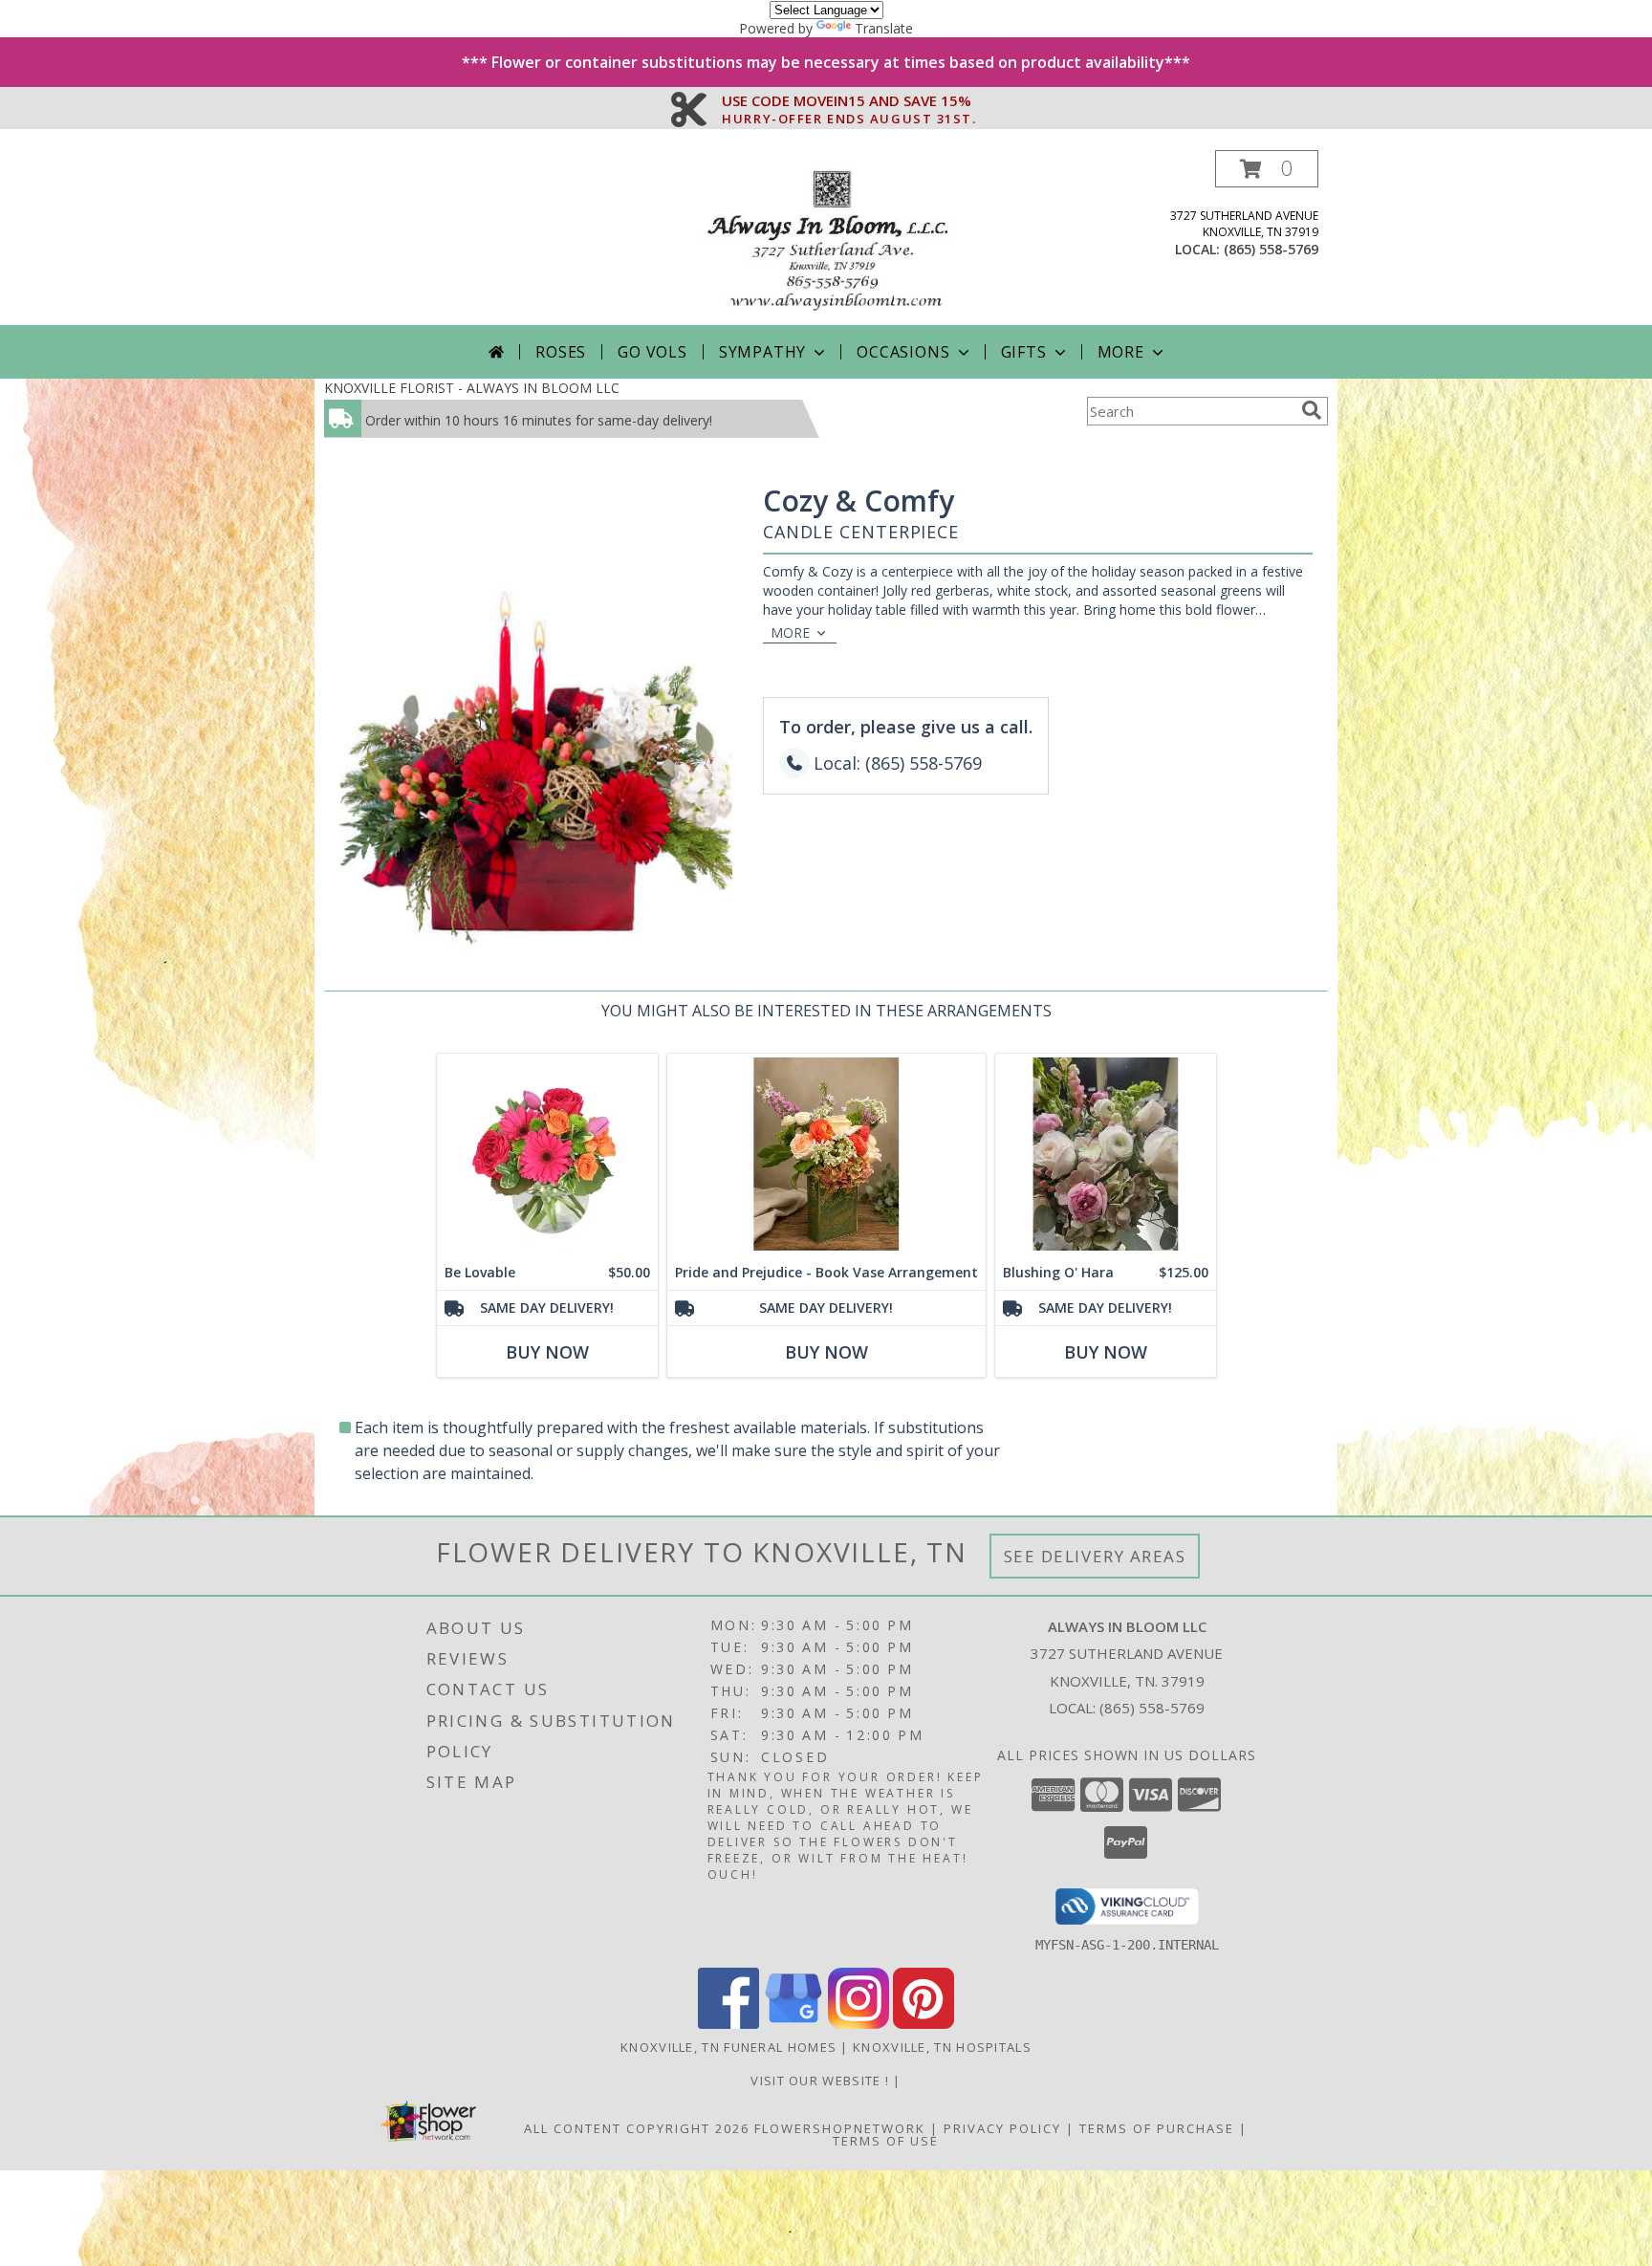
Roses (561, 352)
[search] (1312, 410)
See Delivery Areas (1095, 1556)
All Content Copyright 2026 (637, 2128)
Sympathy (762, 352)
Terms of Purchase (1157, 2128)
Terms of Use (886, 2141)
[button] (1267, 169)
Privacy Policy (1002, 2128)
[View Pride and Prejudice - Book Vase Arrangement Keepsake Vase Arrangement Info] (826, 1155)
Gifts (1024, 352)
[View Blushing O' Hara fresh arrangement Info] (1106, 1155)
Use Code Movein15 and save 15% (849, 101)
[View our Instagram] (859, 2024)
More (1121, 352)
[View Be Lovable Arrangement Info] (547, 1155)
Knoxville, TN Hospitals (942, 2047)
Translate (884, 28)
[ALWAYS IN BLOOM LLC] (826, 238)
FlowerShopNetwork (840, 2128)
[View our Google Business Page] (793, 2024)
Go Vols (652, 352)
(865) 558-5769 (1271, 249)
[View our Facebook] (728, 2024)
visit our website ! (822, 2081)
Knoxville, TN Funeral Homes (728, 2047)
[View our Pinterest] (924, 2024)
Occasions (903, 352)
